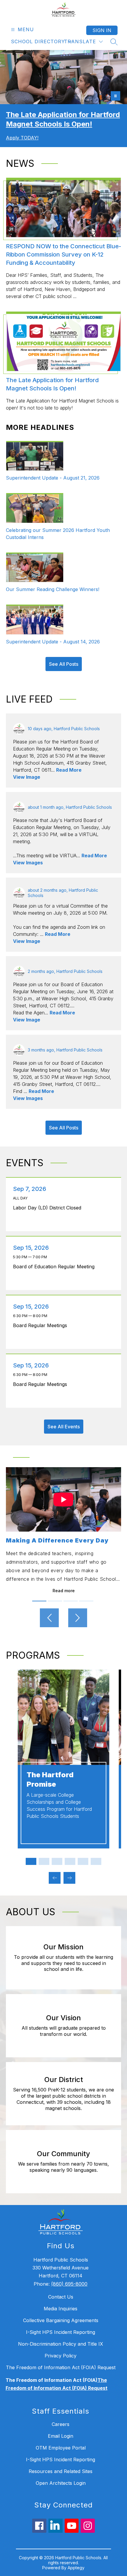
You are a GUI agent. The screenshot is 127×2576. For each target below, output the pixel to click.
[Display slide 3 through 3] (57, 1861)
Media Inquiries (61, 2309)
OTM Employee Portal (61, 2448)
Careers (61, 2424)
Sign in (102, 30)
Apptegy (76, 2568)
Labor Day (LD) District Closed (49, 1208)
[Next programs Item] (69, 1878)
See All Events (64, 1427)
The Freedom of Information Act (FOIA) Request (61, 2367)
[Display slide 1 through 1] (31, 1861)
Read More (69, 770)
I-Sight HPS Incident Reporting (61, 2332)
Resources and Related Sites (61, 2471)
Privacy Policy (61, 2356)
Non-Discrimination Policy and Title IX (61, 2344)
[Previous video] (49, 1618)
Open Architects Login (61, 2483)
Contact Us (61, 2297)
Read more (64, 1591)
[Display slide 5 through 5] (83, 1861)
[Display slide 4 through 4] (70, 1861)
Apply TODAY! (22, 138)
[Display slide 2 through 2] (44, 1861)
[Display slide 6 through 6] (96, 1861)
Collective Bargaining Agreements (61, 2320)
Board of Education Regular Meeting (55, 1267)
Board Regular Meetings (41, 1325)
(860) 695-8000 (69, 2284)
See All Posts (64, 664)
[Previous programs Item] (55, 1878)
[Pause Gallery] (115, 96)
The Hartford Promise (50, 1779)
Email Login (61, 2436)
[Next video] (78, 1618)
